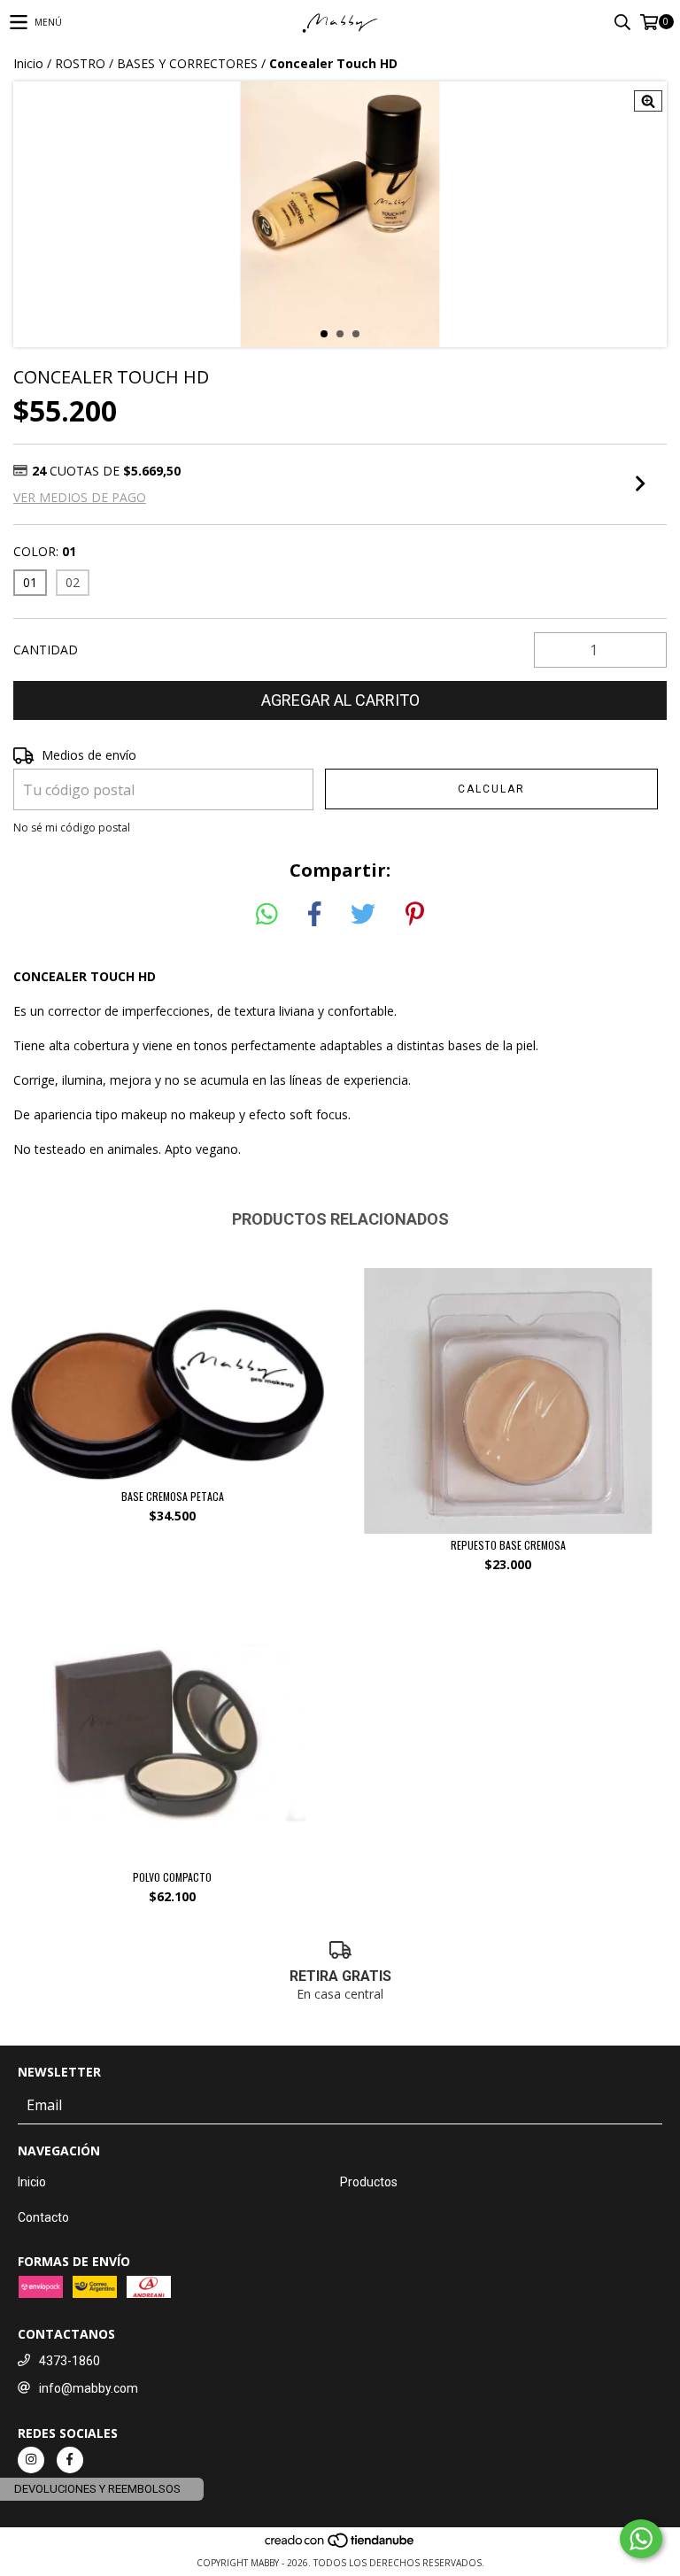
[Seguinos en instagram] (31, 2460)
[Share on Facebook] (314, 915)
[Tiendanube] (340, 2545)
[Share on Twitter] (363, 915)
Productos (369, 2182)
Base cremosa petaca (173, 1496)
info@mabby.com (89, 2388)
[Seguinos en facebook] (70, 2460)
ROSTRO (80, 63)
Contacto (43, 2217)
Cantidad (46, 650)
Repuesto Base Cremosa (508, 1545)
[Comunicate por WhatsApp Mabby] (641, 2539)
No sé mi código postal (72, 828)
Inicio (28, 63)
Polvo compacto (172, 1877)
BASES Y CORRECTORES (187, 63)
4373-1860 (70, 2361)
